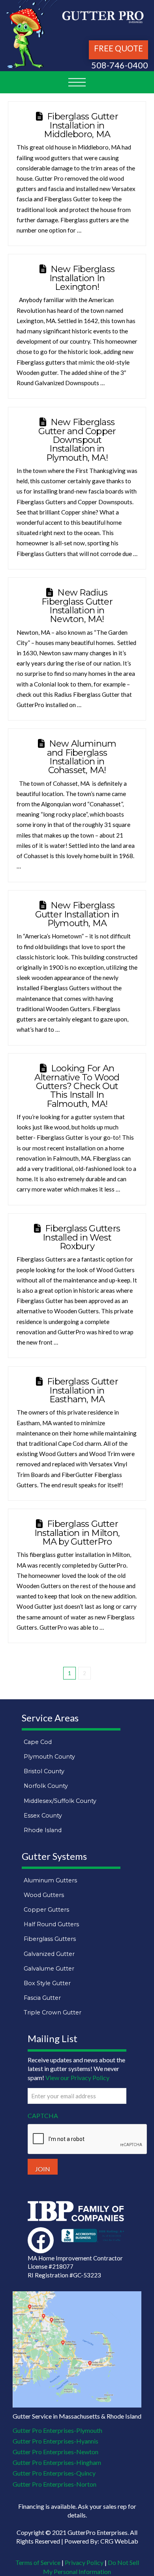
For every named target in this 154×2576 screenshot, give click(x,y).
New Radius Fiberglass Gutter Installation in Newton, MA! (77, 606)
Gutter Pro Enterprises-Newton (55, 2452)
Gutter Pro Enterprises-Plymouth (57, 2430)
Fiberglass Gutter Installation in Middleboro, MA (81, 125)
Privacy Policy (84, 2562)
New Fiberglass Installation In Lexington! (82, 278)
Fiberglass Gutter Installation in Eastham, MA (83, 1390)
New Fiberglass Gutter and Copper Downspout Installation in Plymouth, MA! (77, 440)
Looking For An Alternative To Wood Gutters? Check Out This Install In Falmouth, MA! (77, 1086)
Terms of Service (38, 2562)
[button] (77, 82)
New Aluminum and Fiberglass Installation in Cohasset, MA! (82, 757)
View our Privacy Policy (77, 2078)
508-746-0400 (120, 65)
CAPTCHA (43, 2115)
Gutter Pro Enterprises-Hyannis (55, 2441)
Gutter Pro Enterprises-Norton (54, 2484)
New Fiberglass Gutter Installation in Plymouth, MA (77, 914)
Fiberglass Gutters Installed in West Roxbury (81, 1237)
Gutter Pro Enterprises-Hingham (57, 2462)
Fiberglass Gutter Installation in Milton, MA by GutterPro (77, 1533)
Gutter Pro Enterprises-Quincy (54, 2473)
